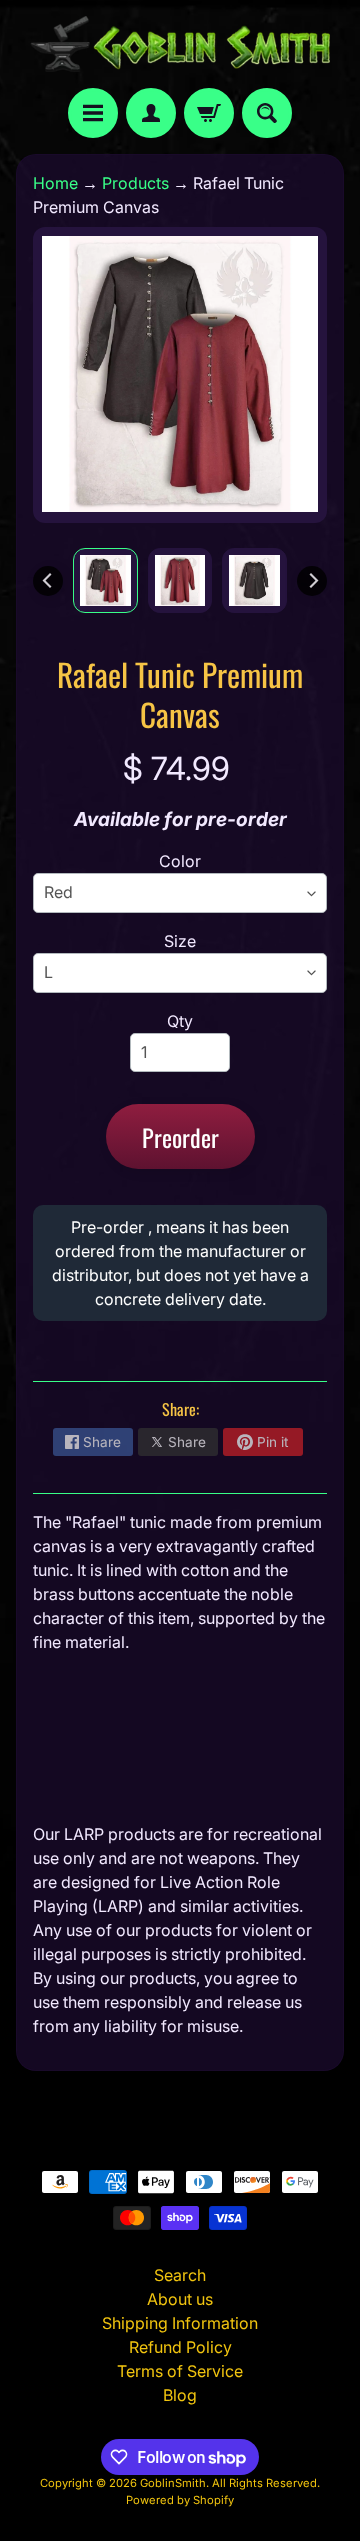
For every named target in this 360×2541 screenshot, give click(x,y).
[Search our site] (267, 113)
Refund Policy (180, 2347)
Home (55, 183)
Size (180, 941)
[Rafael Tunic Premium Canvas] (105, 580)
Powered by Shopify (180, 2500)
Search (180, 2275)
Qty (180, 1021)
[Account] (151, 113)
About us (180, 2299)
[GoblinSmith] (180, 44)
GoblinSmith (173, 2483)
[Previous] (48, 581)
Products (135, 183)
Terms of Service (180, 2371)
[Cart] (209, 113)
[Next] (312, 581)
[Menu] (93, 113)
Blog (180, 2395)
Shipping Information (180, 2323)
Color (180, 861)
